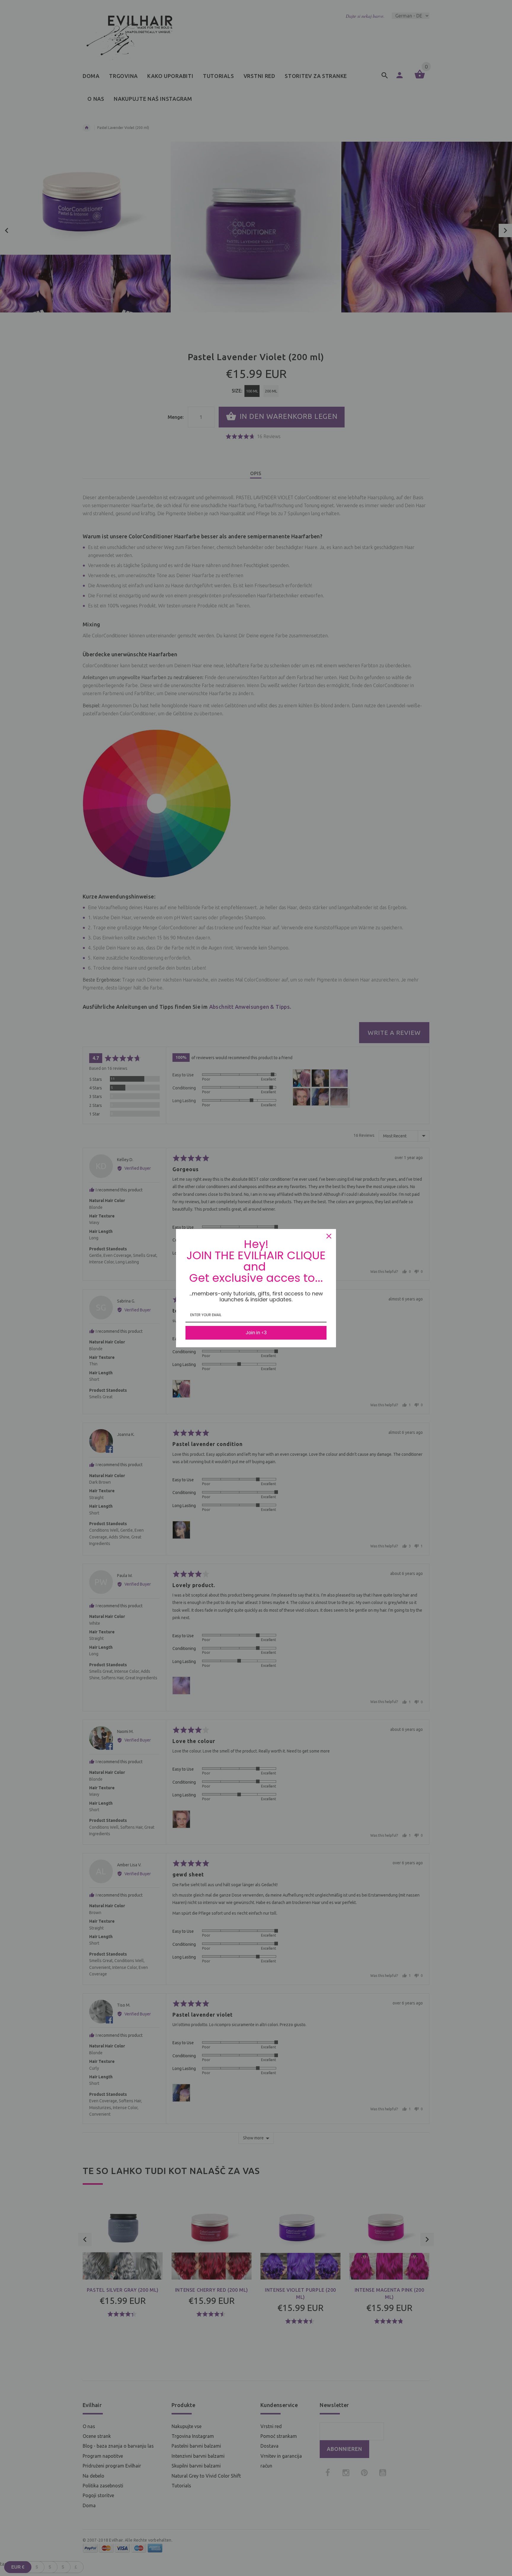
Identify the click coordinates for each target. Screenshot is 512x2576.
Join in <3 (256, 1333)
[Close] (329, 1236)
